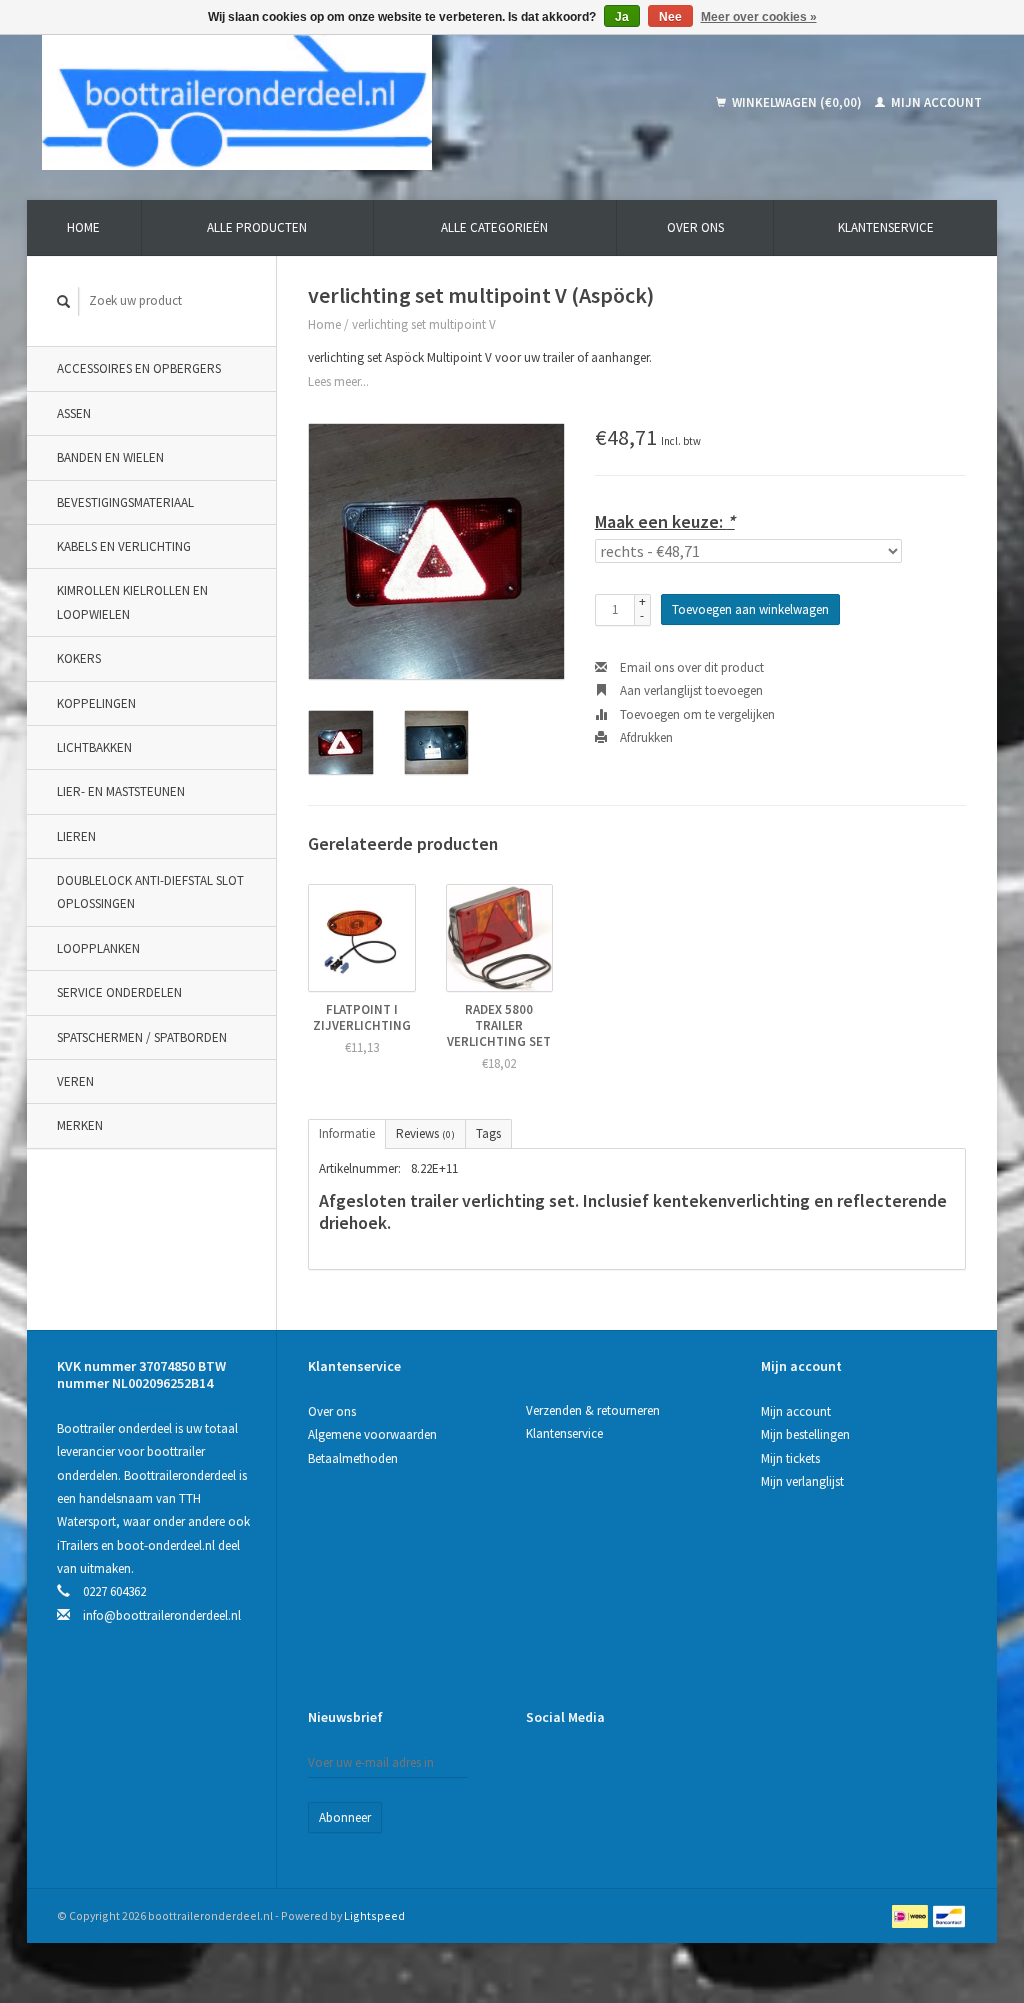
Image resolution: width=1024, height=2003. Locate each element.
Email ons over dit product (690, 667)
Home (83, 227)
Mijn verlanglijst (802, 1481)
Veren (75, 1081)
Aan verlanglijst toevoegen (690, 690)
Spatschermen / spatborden (142, 1037)
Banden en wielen (110, 457)
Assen (74, 413)
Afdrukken (645, 737)
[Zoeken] (64, 301)
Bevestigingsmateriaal (125, 502)
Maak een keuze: (665, 521)
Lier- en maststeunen (121, 791)
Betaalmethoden (353, 1458)
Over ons (695, 227)
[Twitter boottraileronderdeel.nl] (577, 1767)
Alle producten (257, 227)
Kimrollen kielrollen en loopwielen (132, 602)
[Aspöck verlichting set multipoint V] (436, 551)
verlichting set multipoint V (424, 324)
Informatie (347, 1133)
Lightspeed (374, 1915)
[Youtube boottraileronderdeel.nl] (612, 1767)
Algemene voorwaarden (372, 1434)
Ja (622, 17)
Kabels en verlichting (124, 546)
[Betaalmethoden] (911, 1915)
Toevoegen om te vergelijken (696, 714)
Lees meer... (338, 381)
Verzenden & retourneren (593, 1410)
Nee (670, 17)
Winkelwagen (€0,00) (797, 102)
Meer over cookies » (759, 17)
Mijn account (935, 102)
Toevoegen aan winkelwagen (750, 609)
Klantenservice (886, 227)
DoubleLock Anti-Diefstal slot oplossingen (150, 892)
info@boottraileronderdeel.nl (162, 1615)
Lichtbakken (94, 747)
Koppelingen (96, 703)
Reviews (425, 1133)
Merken (80, 1125)
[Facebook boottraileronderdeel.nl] (542, 1767)
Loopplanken (98, 948)
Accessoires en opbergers (139, 368)
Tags (488, 1133)
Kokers (79, 658)
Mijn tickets (790, 1458)
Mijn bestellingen (805, 1434)
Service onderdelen (119, 992)
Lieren (76, 836)
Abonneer (345, 1817)
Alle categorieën (494, 227)
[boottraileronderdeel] (321, 102)
